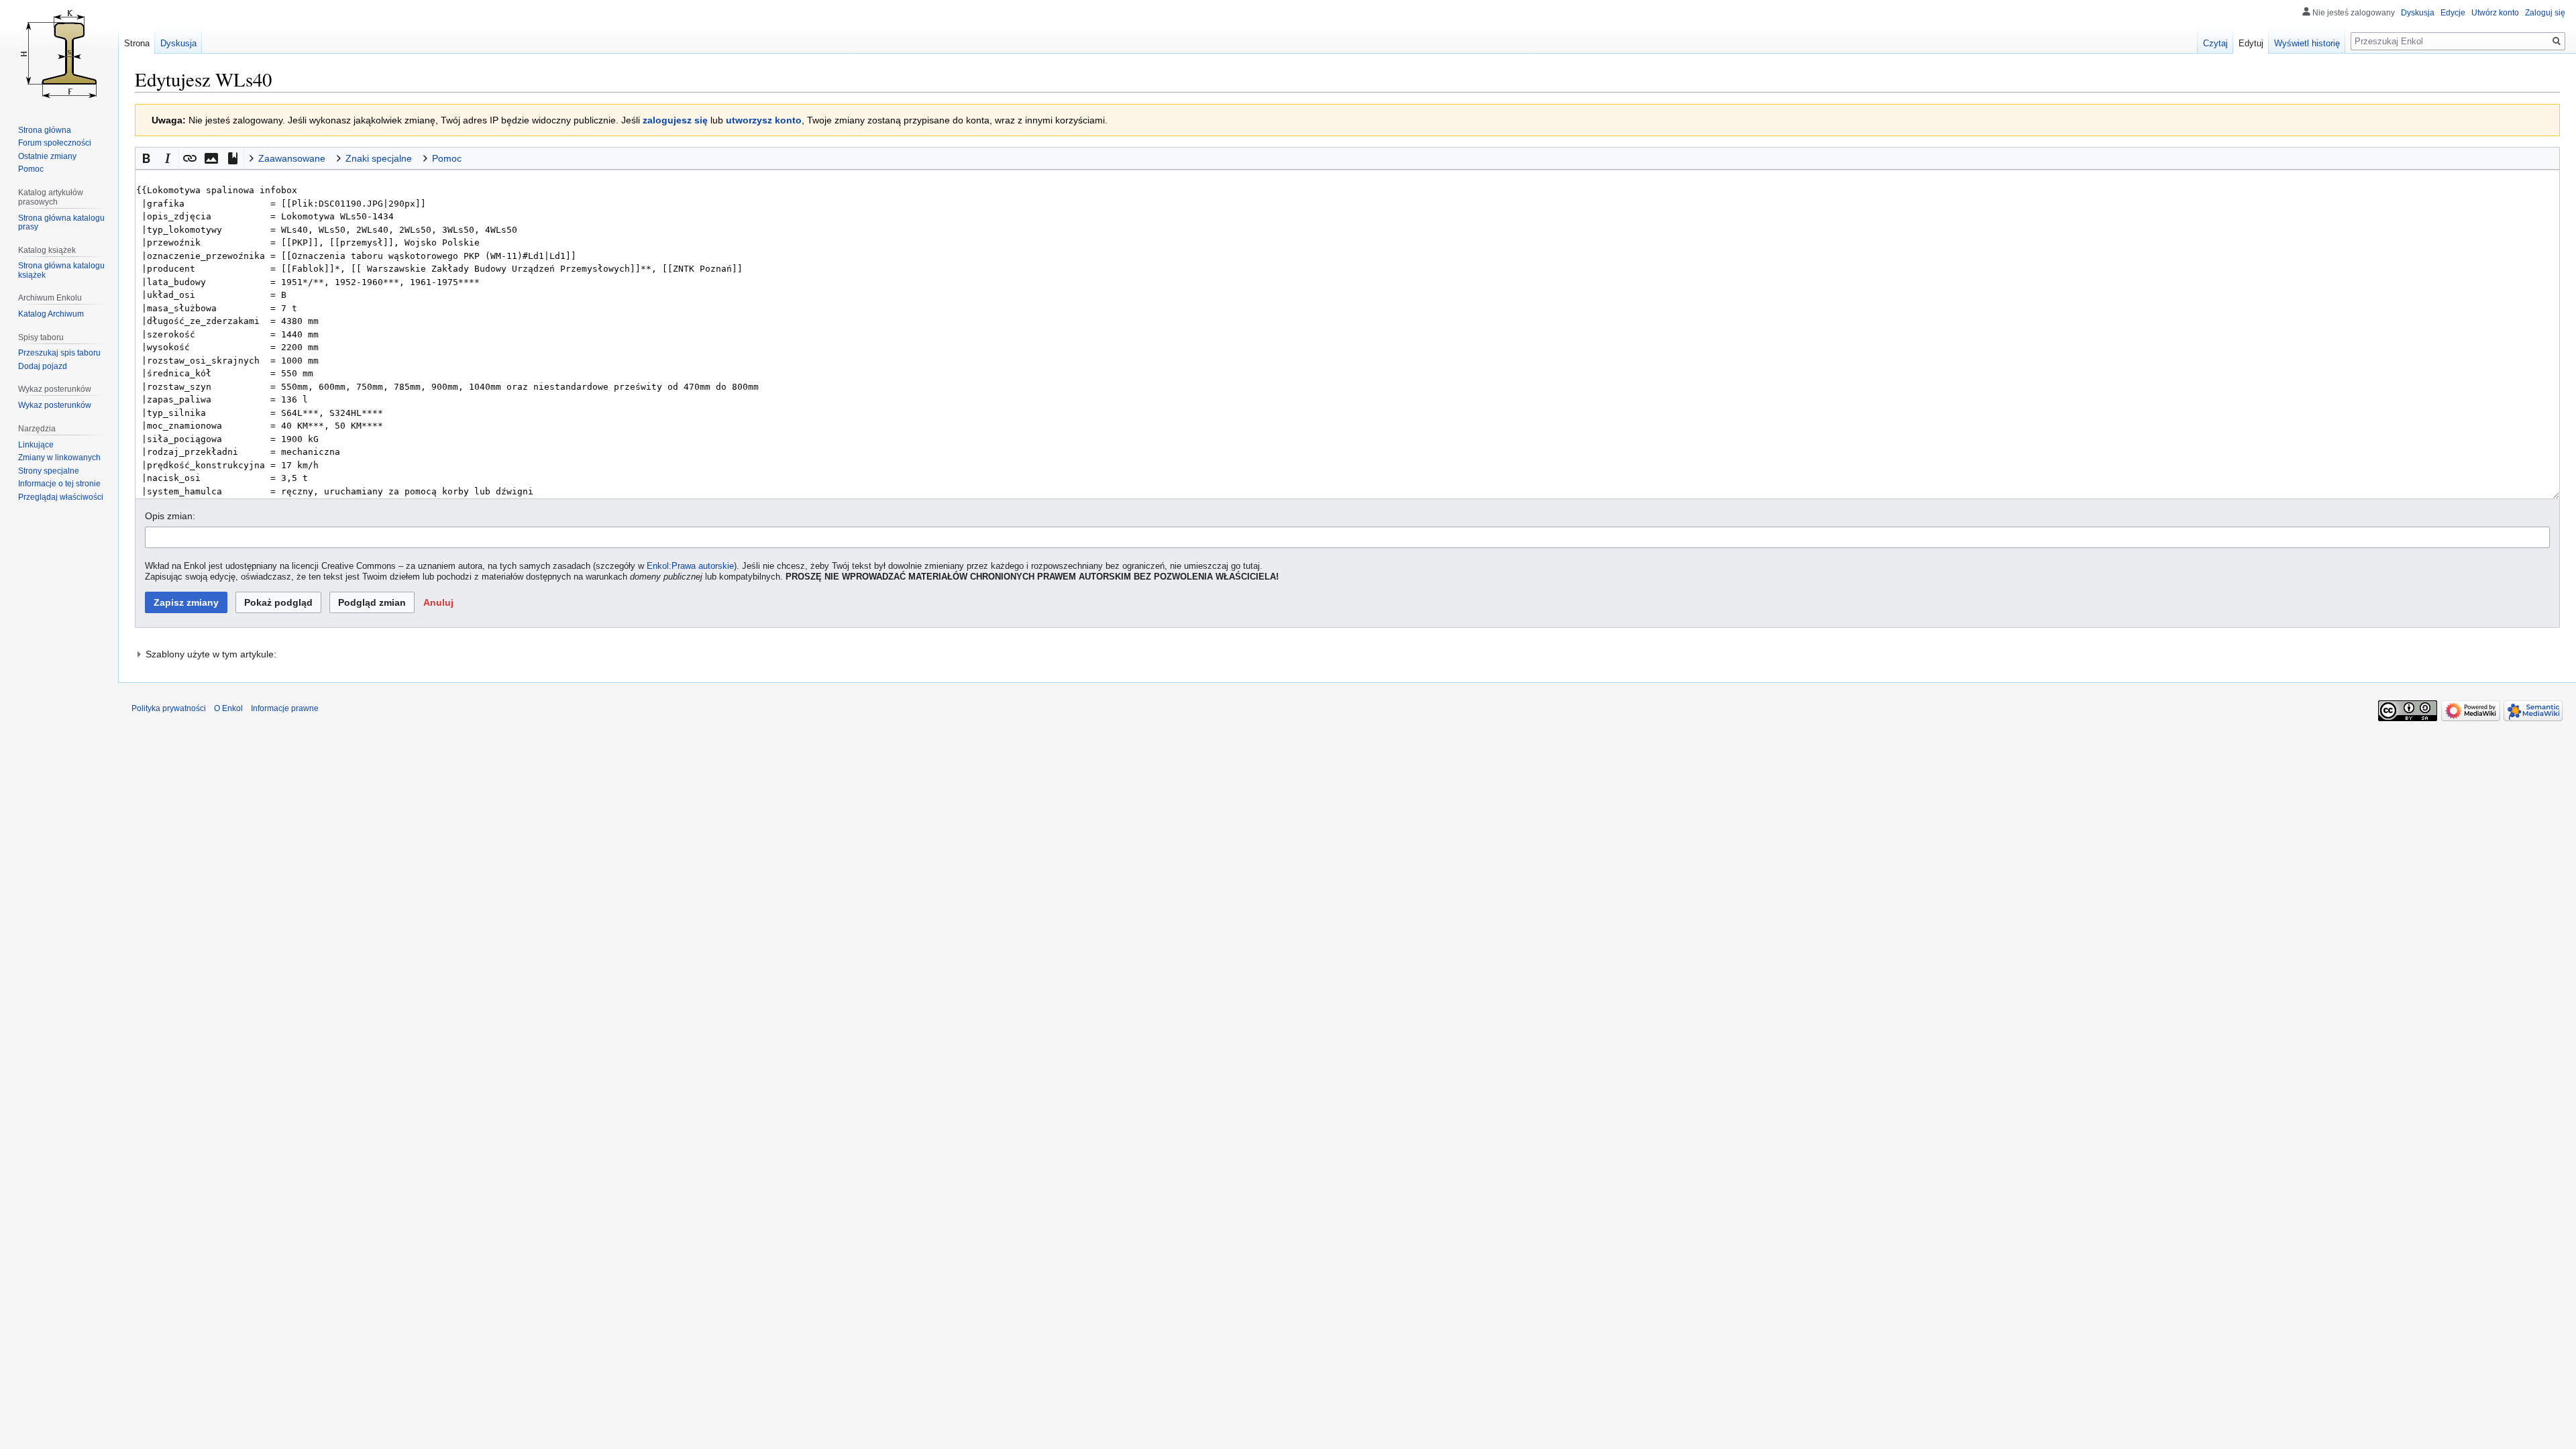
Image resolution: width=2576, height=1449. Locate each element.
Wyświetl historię (2307, 43)
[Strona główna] (59, 54)
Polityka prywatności (169, 708)
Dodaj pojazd (43, 366)
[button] (146, 158)
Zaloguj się (2545, 13)
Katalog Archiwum (51, 314)
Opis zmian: (170, 516)
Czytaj (2215, 43)
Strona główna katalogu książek (61, 270)
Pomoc (31, 169)
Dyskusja (2418, 13)
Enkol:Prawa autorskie (690, 566)
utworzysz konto (764, 120)
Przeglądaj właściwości (61, 497)
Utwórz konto (2495, 13)
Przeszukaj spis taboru (59, 353)
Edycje (2453, 13)
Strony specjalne (49, 471)
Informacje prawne (285, 708)
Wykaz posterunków (55, 405)
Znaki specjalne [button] (379, 158)
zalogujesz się (675, 120)
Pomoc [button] (447, 158)
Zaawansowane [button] (292, 158)
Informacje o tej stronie (59, 484)
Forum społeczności (55, 143)
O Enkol (228, 708)
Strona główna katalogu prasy (61, 223)
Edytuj (2251, 43)
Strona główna (45, 130)
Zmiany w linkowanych (59, 458)
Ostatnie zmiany (47, 156)
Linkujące (36, 445)
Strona (137, 43)
